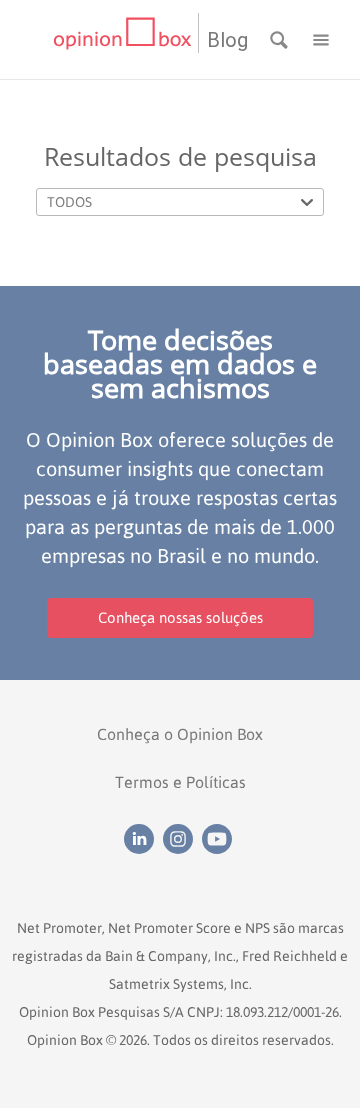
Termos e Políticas (180, 782)
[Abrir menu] (321, 38)
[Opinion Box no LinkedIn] (143, 838)
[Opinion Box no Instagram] (182, 838)
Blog (227, 40)
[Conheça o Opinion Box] (125, 39)
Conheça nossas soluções (180, 617)
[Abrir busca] (281, 38)
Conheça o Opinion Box (180, 734)
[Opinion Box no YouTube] (219, 838)
